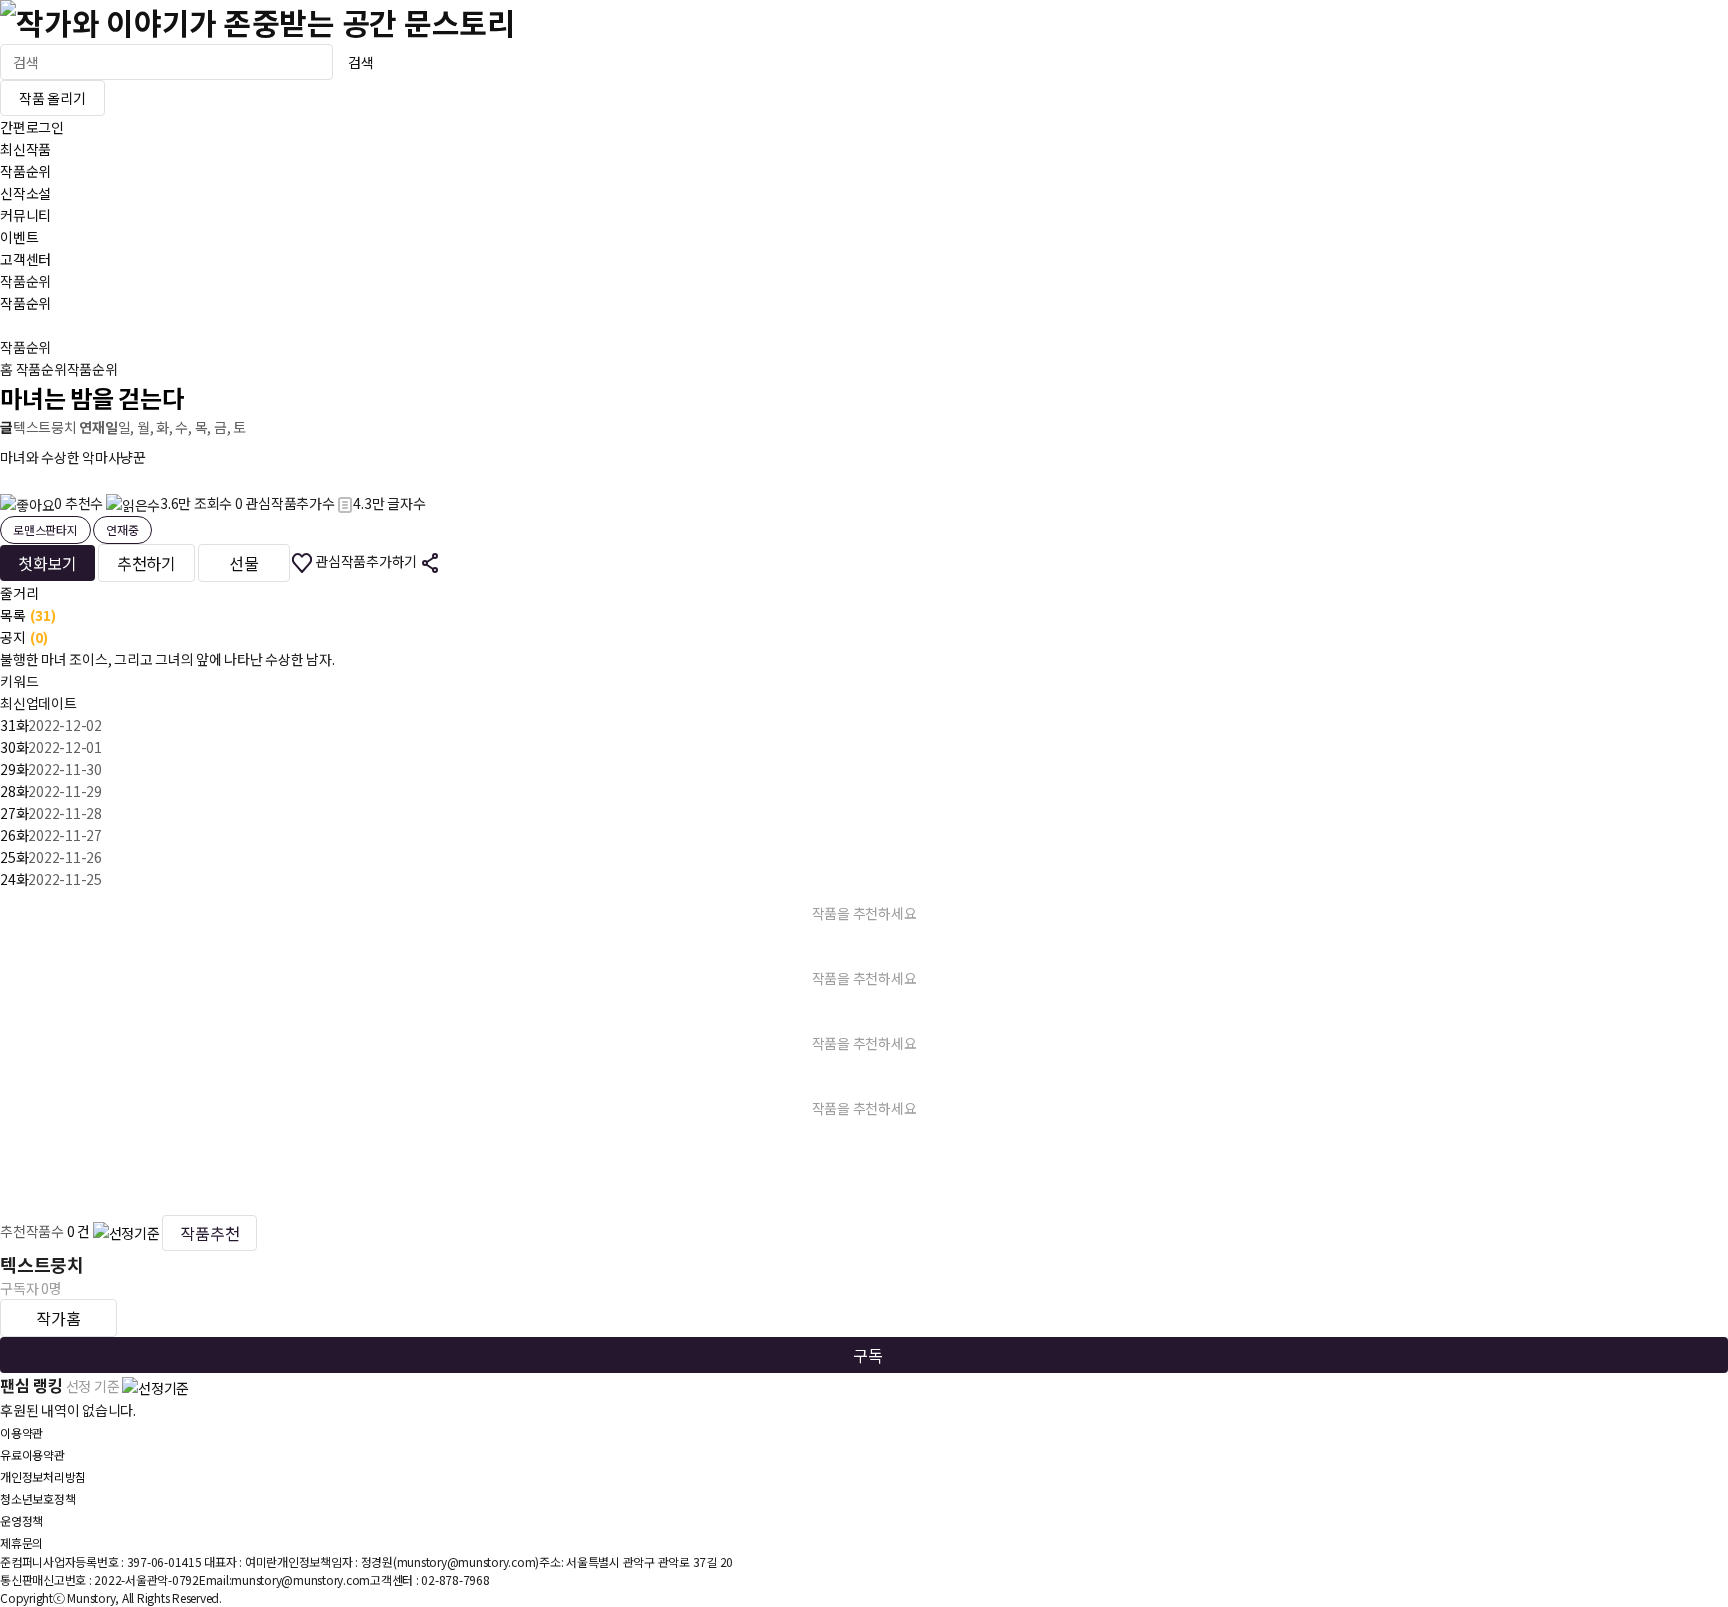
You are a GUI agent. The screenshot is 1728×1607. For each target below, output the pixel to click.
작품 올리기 (52, 98)
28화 (14, 791)
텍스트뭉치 (45, 427)
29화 (14, 769)
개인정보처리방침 (43, 1476)
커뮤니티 (25, 215)
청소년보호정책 (37, 1498)
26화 (14, 835)
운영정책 (21, 1520)
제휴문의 (21, 1542)
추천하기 (146, 563)
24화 (14, 879)
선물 (244, 563)
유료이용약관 (32, 1454)
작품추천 (209, 1233)
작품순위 (25, 171)
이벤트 (19, 237)
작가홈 (58, 1318)
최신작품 (25, 149)
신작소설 (25, 193)
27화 (14, 813)
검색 (361, 62)
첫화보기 (47, 563)
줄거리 (19, 593)
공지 (24, 637)
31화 (14, 725)
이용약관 (21, 1432)
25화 (14, 857)
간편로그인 (32, 127)
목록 (28, 615)
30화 (14, 747)
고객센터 (25, 259)
